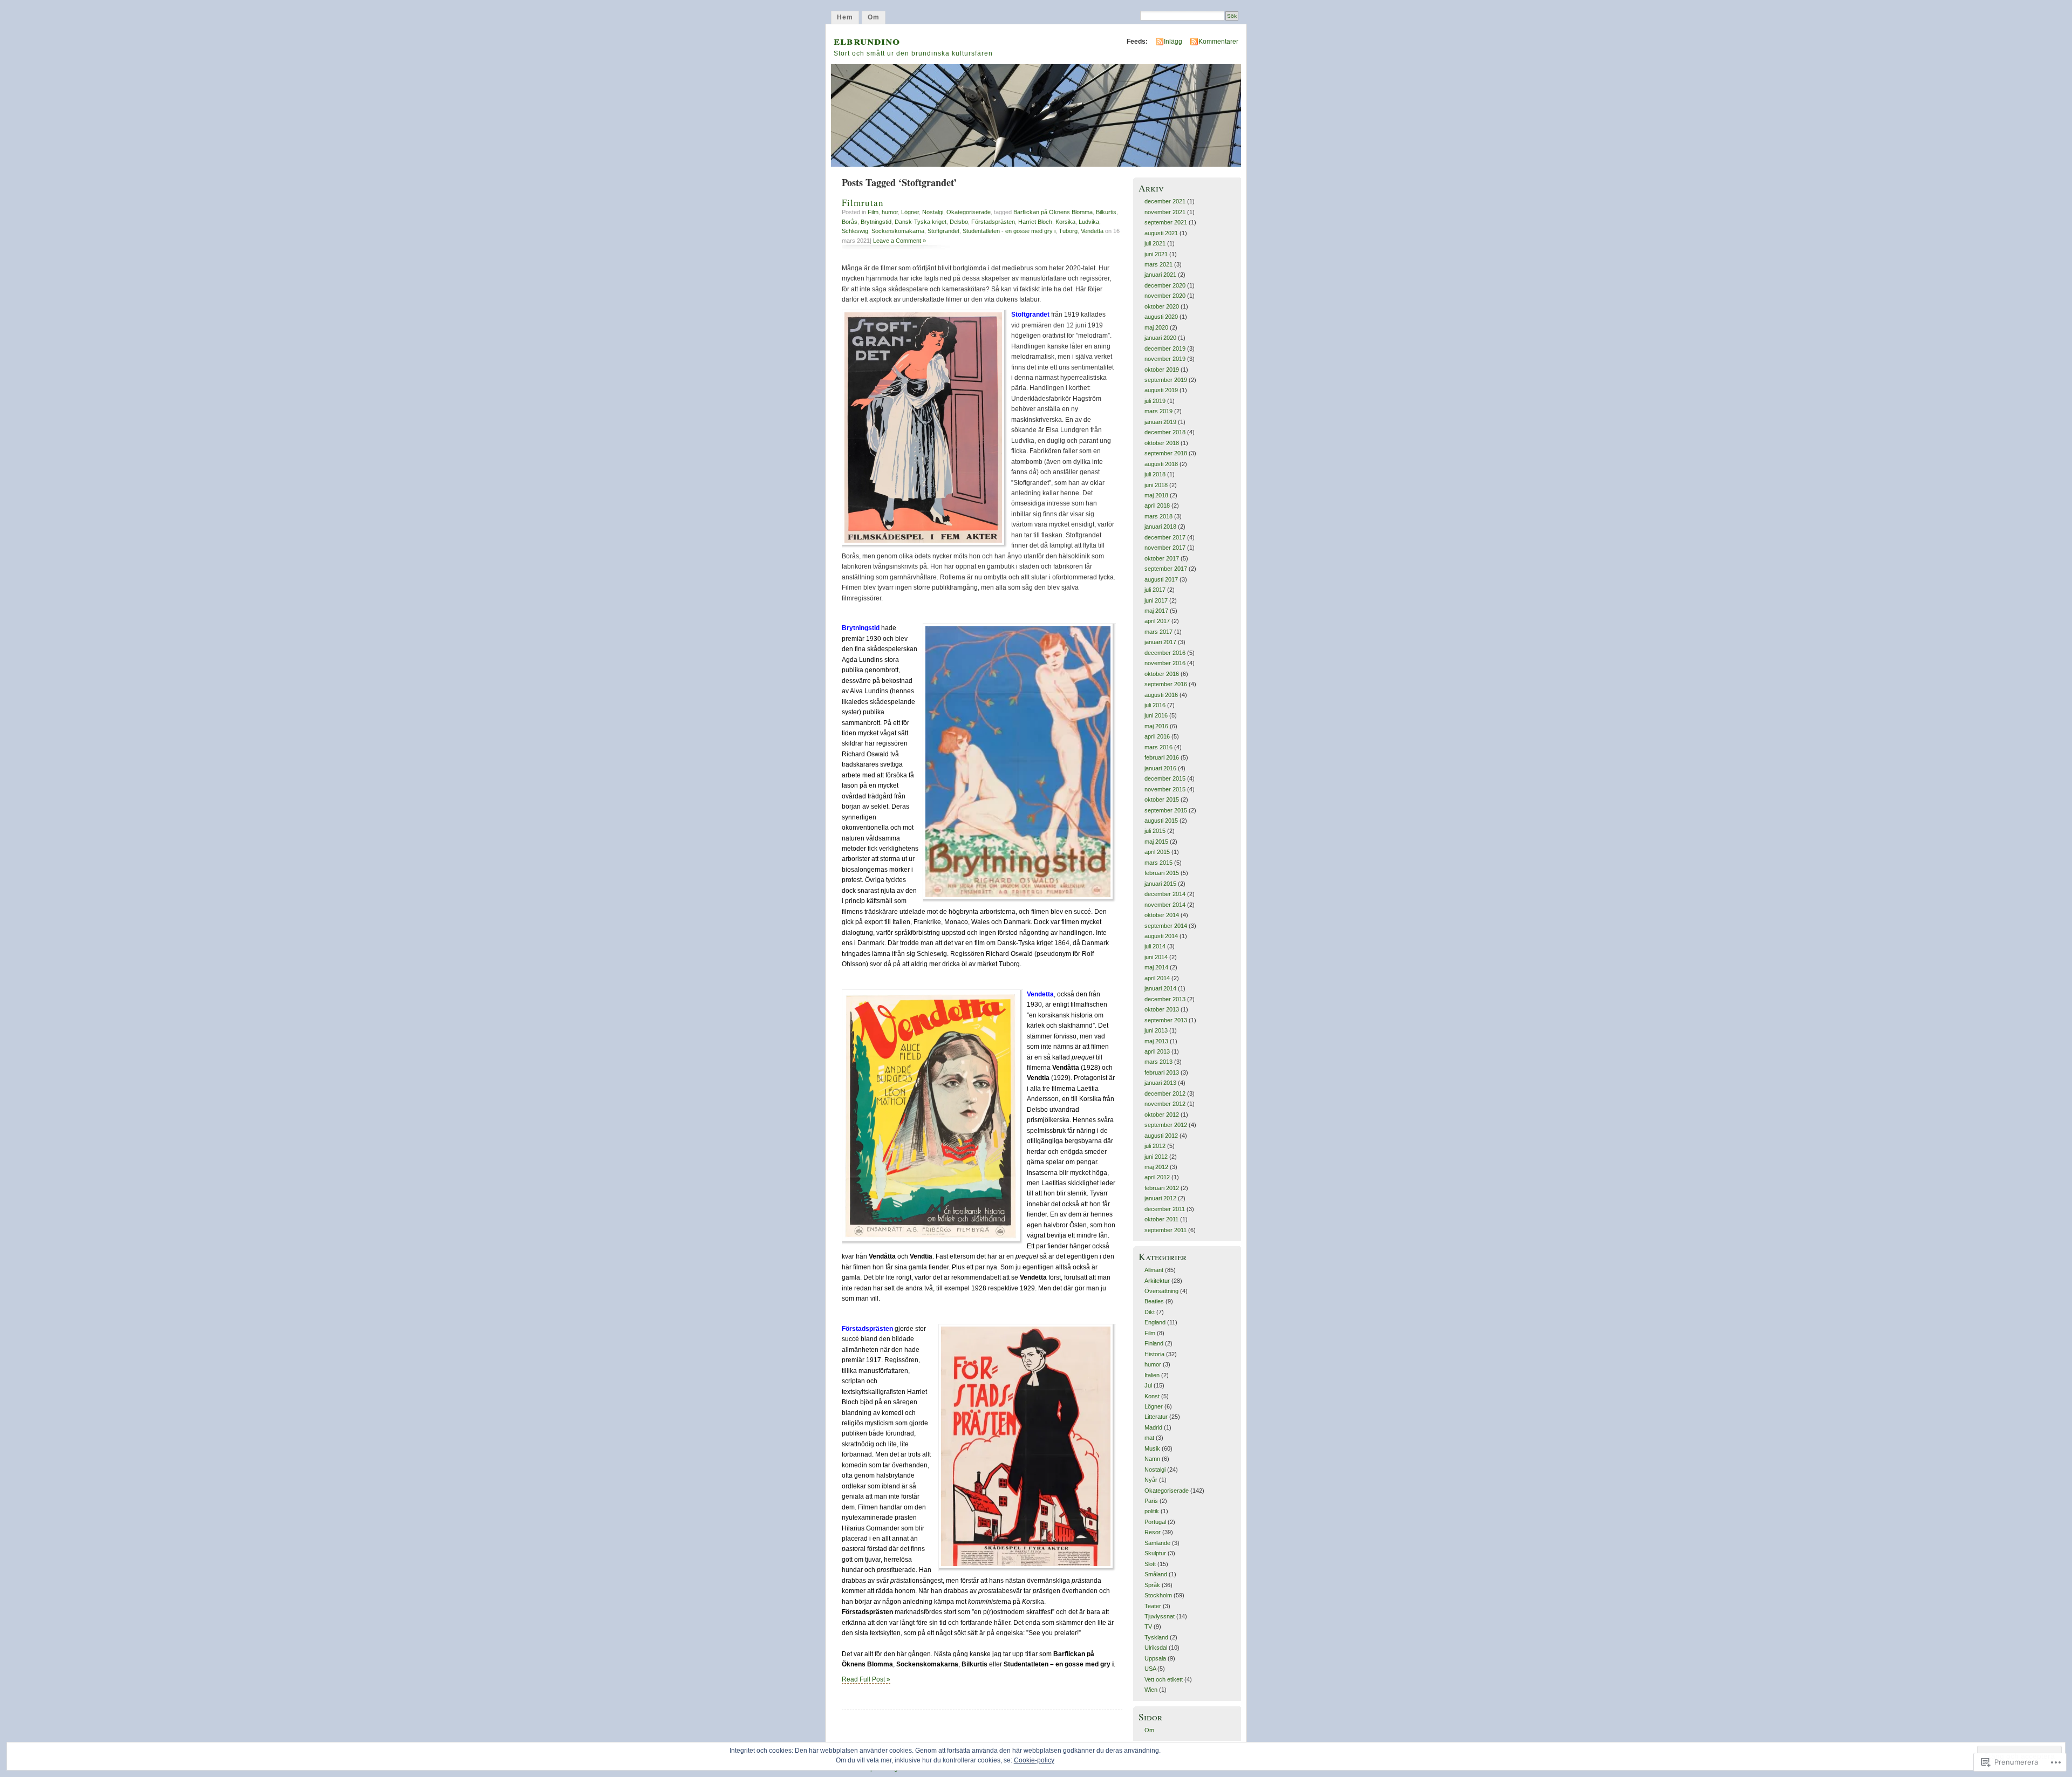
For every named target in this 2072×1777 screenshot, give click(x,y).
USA (1150, 1669)
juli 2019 (1155, 401)
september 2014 (1166, 926)
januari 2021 (1160, 275)
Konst (1152, 1396)
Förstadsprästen (993, 222)
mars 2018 (1158, 516)
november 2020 (1165, 296)
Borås (850, 222)
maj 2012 (1156, 1167)
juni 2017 (1156, 600)
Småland (1156, 1574)
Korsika (1065, 222)
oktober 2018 (1162, 443)
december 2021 (1165, 201)
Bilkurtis (1106, 212)
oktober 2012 (1162, 1115)
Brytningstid (876, 222)
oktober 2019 (1162, 370)
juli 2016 (1155, 705)
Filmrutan (863, 203)
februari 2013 (1162, 1072)
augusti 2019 (1161, 390)
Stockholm (1158, 1595)
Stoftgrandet (943, 231)
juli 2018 (1155, 474)
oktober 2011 (1161, 1219)
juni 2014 (1156, 957)
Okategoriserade (969, 212)
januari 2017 (1160, 642)
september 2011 (1165, 1230)
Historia (1154, 1354)
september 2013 (1166, 1020)
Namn (1152, 1459)
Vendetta (1092, 231)
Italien (1152, 1375)
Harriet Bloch (1035, 222)
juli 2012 (1155, 1146)
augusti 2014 (1161, 936)
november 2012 (1165, 1104)
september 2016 (1166, 684)
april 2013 (1157, 1051)
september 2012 (1166, 1125)
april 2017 (1157, 621)
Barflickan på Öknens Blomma (1053, 212)
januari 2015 (1160, 884)
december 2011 (1165, 1209)
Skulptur (1155, 1553)
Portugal (1155, 1522)
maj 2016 (1156, 726)
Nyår (1151, 1480)
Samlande (1157, 1543)
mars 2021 (1158, 264)
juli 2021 (1155, 243)
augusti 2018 (1161, 464)
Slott (1150, 1564)
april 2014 (1157, 978)
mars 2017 (1158, 632)
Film (873, 212)
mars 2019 (1158, 411)
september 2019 (1166, 380)
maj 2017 (1156, 611)
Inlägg (1173, 42)
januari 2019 (1160, 422)
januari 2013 (1160, 1083)
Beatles (1154, 1301)
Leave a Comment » (899, 241)
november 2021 (1165, 212)
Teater (1153, 1606)
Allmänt (1154, 1270)
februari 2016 (1162, 757)
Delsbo (959, 222)
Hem (845, 17)
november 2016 (1165, 663)
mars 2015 (1158, 863)
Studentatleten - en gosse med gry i (1009, 231)
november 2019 (1165, 359)
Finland (1154, 1343)
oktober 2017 (1162, 558)
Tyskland (1156, 1637)
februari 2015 (1162, 873)
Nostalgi (933, 212)
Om (874, 17)
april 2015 (1157, 852)
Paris (1151, 1501)
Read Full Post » (866, 1679)
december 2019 (1165, 348)
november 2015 (1165, 789)
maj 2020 (1156, 327)
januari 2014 (1160, 988)
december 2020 (1165, 285)
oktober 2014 (1162, 915)
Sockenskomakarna (898, 231)
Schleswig (855, 231)
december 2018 (1165, 432)
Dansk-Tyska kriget (921, 222)
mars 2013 (1158, 1062)
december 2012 (1165, 1093)
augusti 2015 (1161, 821)
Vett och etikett (1164, 1679)
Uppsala (1155, 1658)
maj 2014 (1156, 967)
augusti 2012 (1161, 1136)
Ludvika (1089, 222)
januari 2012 (1160, 1198)
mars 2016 (1158, 747)
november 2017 (1165, 548)
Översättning (1161, 1291)
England (1155, 1322)
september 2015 (1166, 810)
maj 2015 (1156, 842)
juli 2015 (1155, 831)
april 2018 (1157, 505)
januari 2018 (1160, 527)
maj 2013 (1156, 1041)
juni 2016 (1156, 715)
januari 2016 (1160, 768)
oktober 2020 (1162, 306)
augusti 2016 (1161, 695)
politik (1152, 1511)
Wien (1151, 1690)
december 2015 (1165, 778)
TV (1148, 1626)
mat (1149, 1438)
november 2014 (1165, 905)
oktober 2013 (1162, 1009)
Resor (1153, 1532)
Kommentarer (1218, 42)
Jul (1148, 1385)
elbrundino (867, 40)
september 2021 (1166, 222)
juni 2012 (1156, 1157)
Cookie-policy (1034, 1760)
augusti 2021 (1161, 233)
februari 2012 (1162, 1188)
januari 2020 (1160, 338)
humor (890, 212)
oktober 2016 (1162, 674)
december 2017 (1165, 537)
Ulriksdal (1156, 1648)
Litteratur (1156, 1417)
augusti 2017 (1161, 579)
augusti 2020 (1161, 317)
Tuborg (1068, 231)
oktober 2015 (1162, 799)
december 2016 (1165, 653)
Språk (1152, 1585)
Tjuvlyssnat (1160, 1616)
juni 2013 (1156, 1030)
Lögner (910, 212)
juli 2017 (1155, 590)
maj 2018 (1156, 495)
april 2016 (1157, 736)
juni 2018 (1156, 485)
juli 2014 (1155, 946)
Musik (1152, 1448)
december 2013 (1165, 999)
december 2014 (1165, 894)
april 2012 (1157, 1177)
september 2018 (1166, 453)
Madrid (1153, 1427)
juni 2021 (1156, 254)
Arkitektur (1157, 1281)
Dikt (1150, 1312)
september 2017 (1166, 569)
